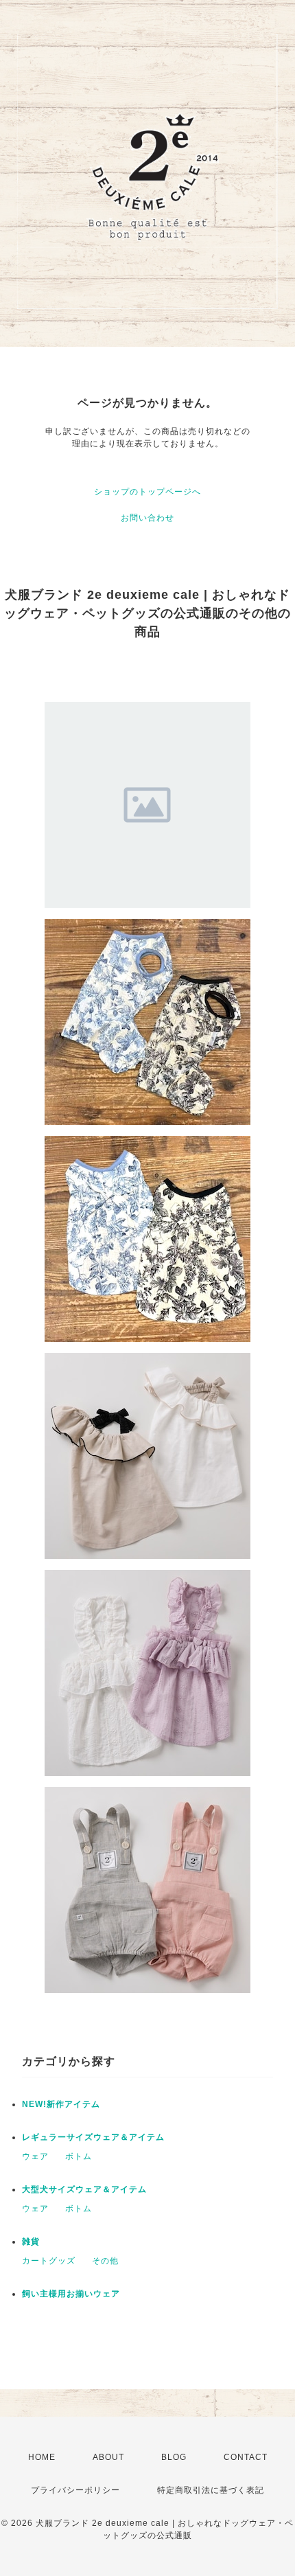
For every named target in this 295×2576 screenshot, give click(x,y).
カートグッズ (49, 2261)
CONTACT (246, 2457)
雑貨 (31, 2242)
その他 (105, 2261)
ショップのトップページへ (147, 492)
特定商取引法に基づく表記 (211, 2490)
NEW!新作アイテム (61, 2104)
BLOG (174, 2457)
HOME (42, 2457)
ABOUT (108, 2457)
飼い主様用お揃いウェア (71, 2294)
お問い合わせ (147, 518)
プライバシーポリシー (75, 2490)
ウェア (35, 2156)
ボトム (79, 2156)
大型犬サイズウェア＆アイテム (84, 2189)
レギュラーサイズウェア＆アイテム (93, 2137)
